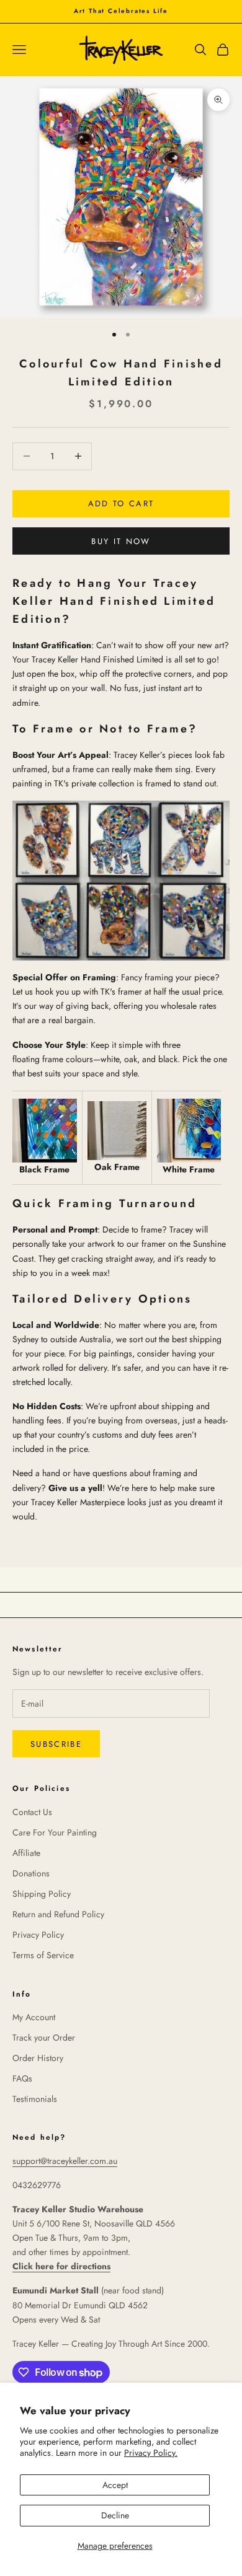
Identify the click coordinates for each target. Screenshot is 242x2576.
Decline (115, 2515)
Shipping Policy (42, 1894)
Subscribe (56, 1744)
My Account (34, 2017)
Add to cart (121, 503)
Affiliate (26, 1853)
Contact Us (32, 1812)
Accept (115, 2485)
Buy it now (121, 541)
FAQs (22, 2078)
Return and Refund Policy (58, 1914)
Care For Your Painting (55, 1832)
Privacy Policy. (151, 2453)
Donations (31, 1873)
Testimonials (35, 2099)
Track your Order (44, 2038)
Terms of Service (43, 1955)
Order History (38, 2058)
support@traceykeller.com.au (65, 2161)
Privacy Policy (38, 1935)
